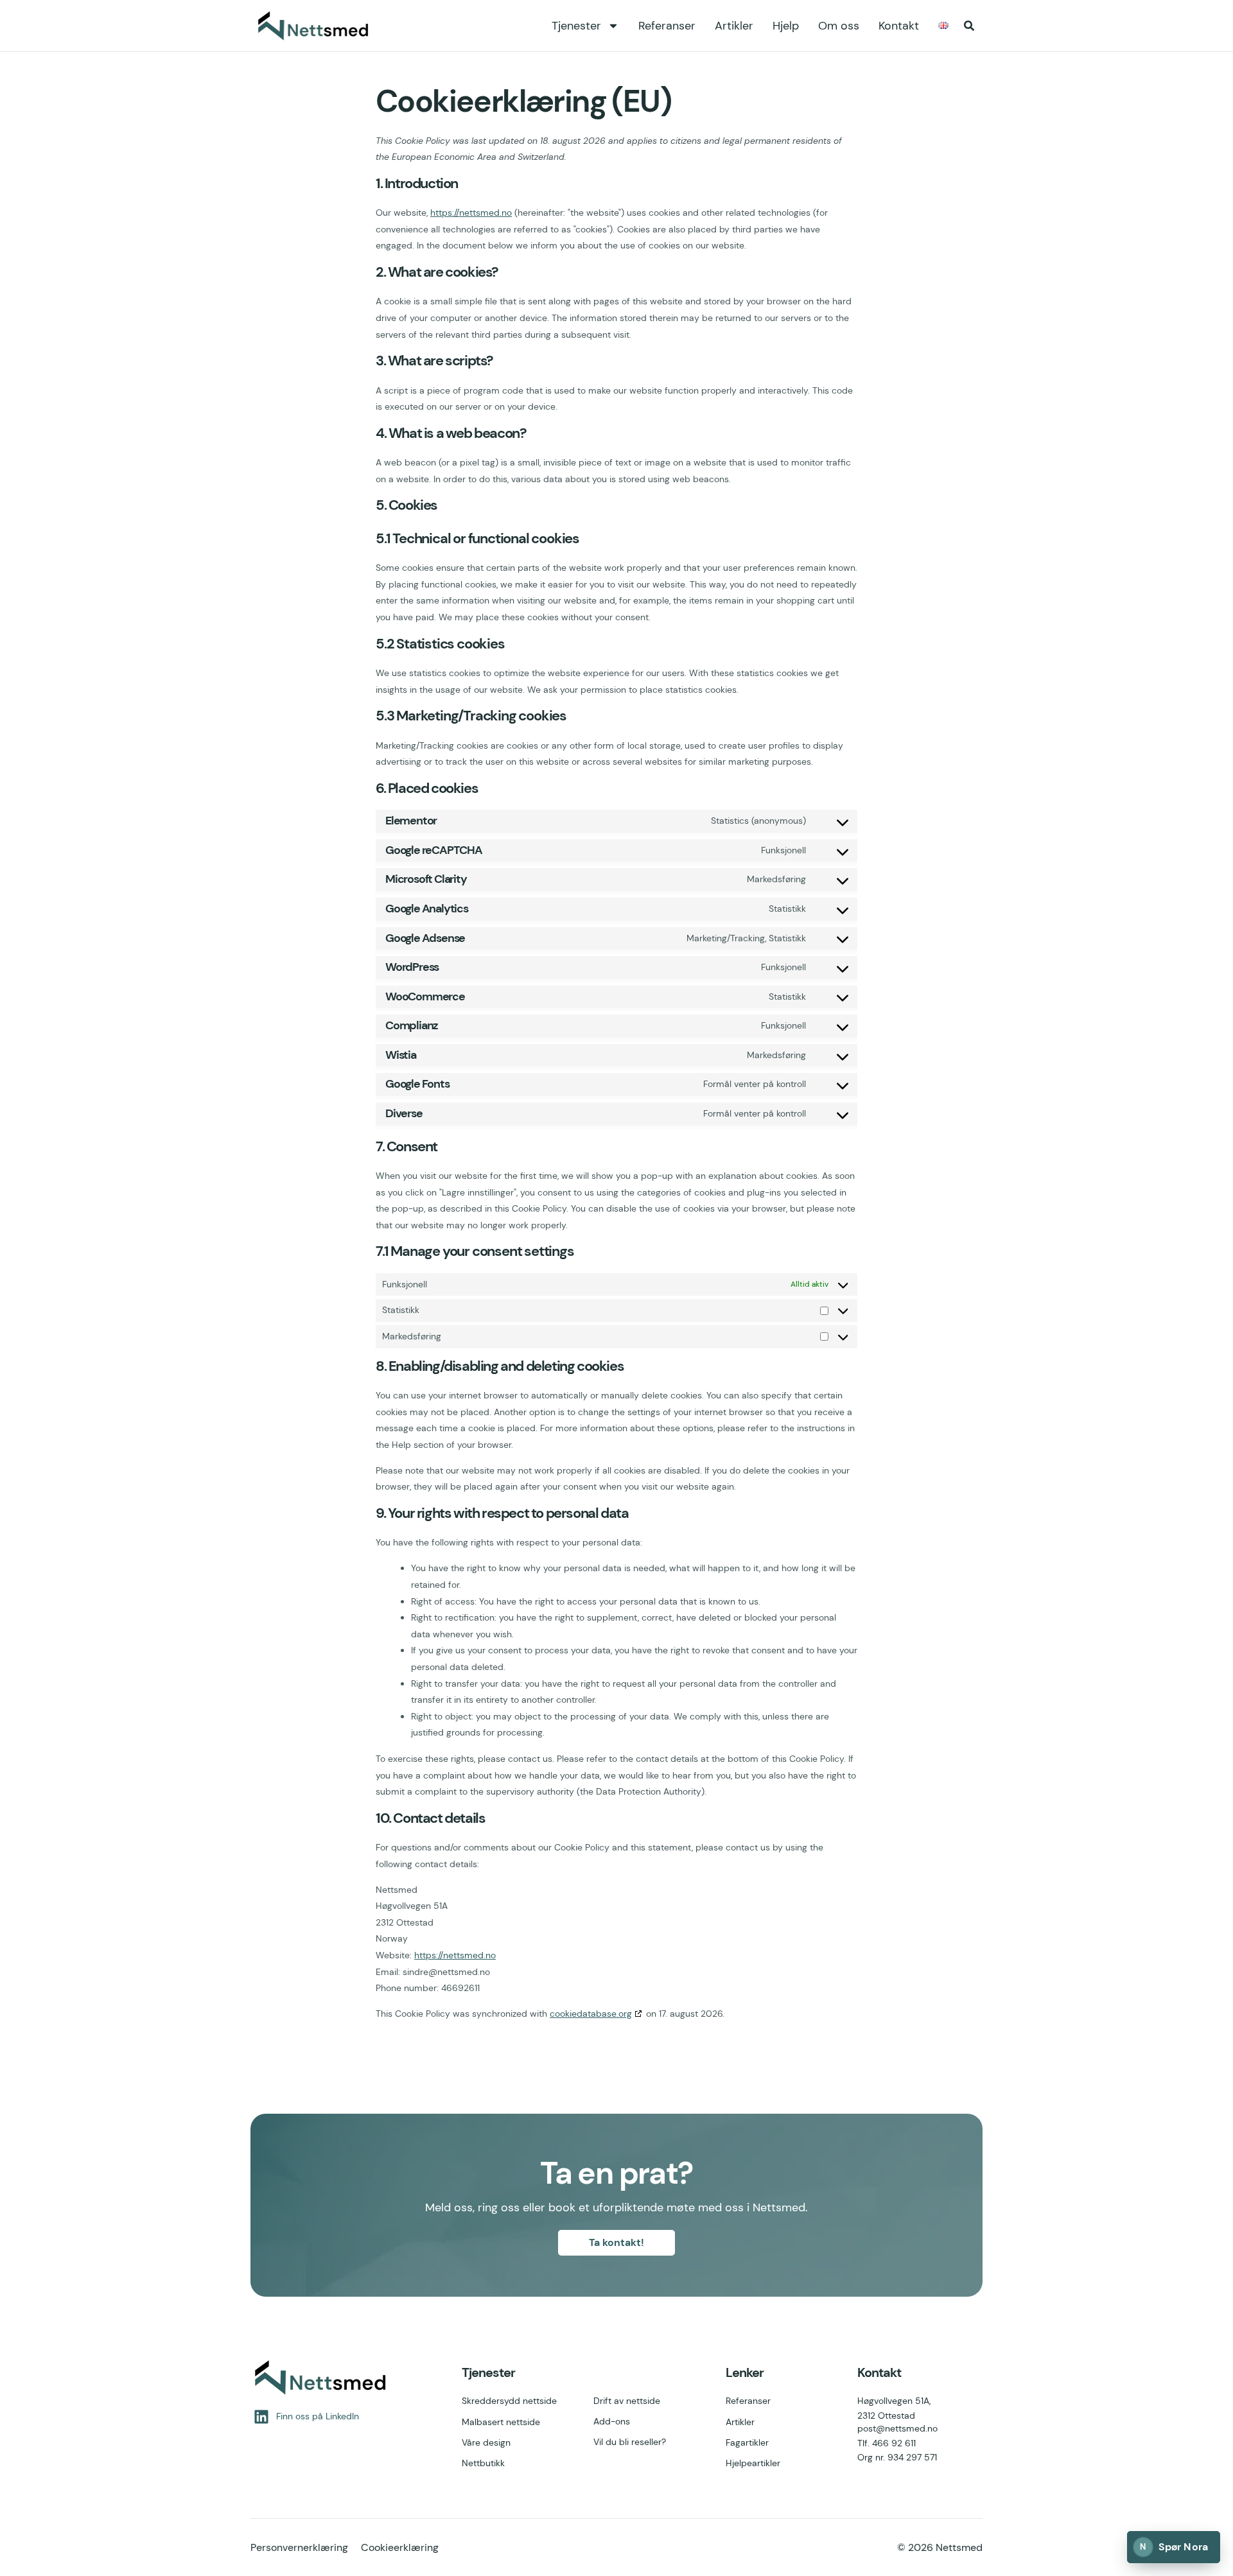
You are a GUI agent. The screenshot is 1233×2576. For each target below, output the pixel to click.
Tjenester (576, 26)
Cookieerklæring (400, 2547)
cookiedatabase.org (591, 2014)
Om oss (839, 26)
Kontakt (899, 26)
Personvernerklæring (299, 2547)
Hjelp (786, 26)
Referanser (667, 26)
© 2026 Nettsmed (940, 2547)
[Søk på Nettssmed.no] (969, 26)
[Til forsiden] (315, 26)
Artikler (734, 26)
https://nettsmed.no (471, 213)
